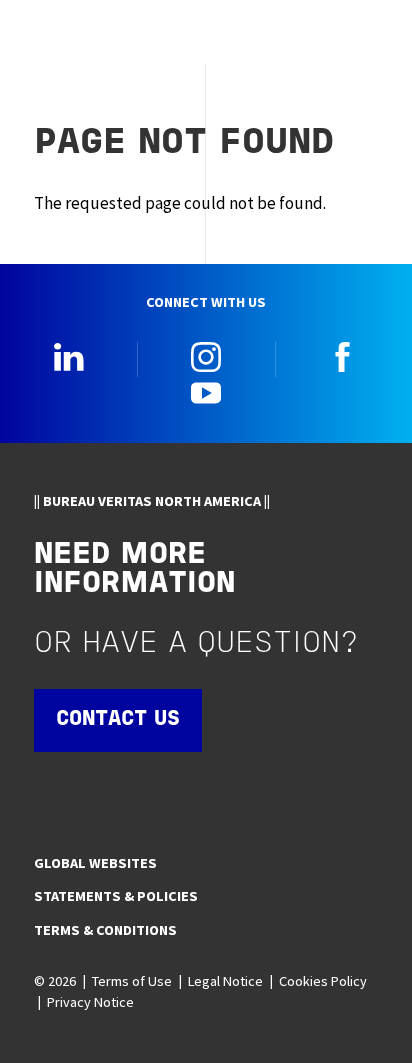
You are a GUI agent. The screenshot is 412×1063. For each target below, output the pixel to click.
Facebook (343, 357)
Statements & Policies (116, 896)
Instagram (206, 357)
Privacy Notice (90, 1002)
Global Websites (95, 863)
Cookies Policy (323, 981)
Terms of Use (132, 981)
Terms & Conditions (105, 930)
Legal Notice (225, 981)
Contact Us (118, 720)
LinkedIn (69, 357)
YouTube (206, 392)
